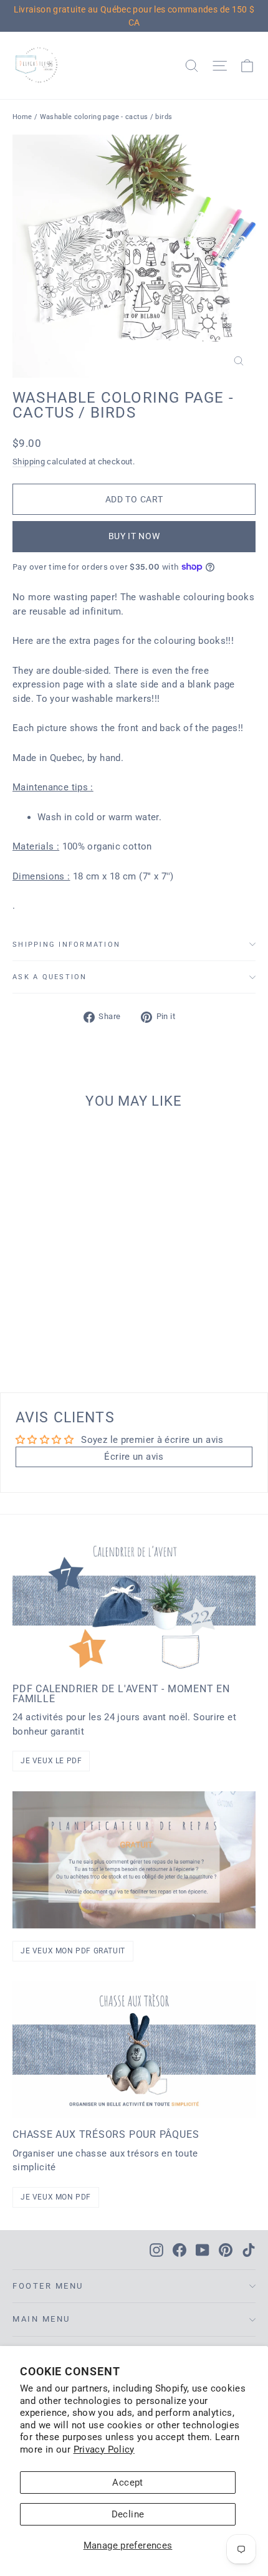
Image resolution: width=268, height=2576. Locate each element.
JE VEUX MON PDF (56, 2197)
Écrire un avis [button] (134, 1457)
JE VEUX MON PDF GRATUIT (73, 1951)
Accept (127, 2483)
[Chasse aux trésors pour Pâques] (134, 2050)
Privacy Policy (104, 2449)
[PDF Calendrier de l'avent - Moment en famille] (134, 1604)
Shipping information (66, 945)
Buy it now (134, 536)
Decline (128, 2514)
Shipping (29, 462)
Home (22, 117)
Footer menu (48, 2286)
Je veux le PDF (51, 1761)
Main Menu (41, 2319)
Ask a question (50, 977)
